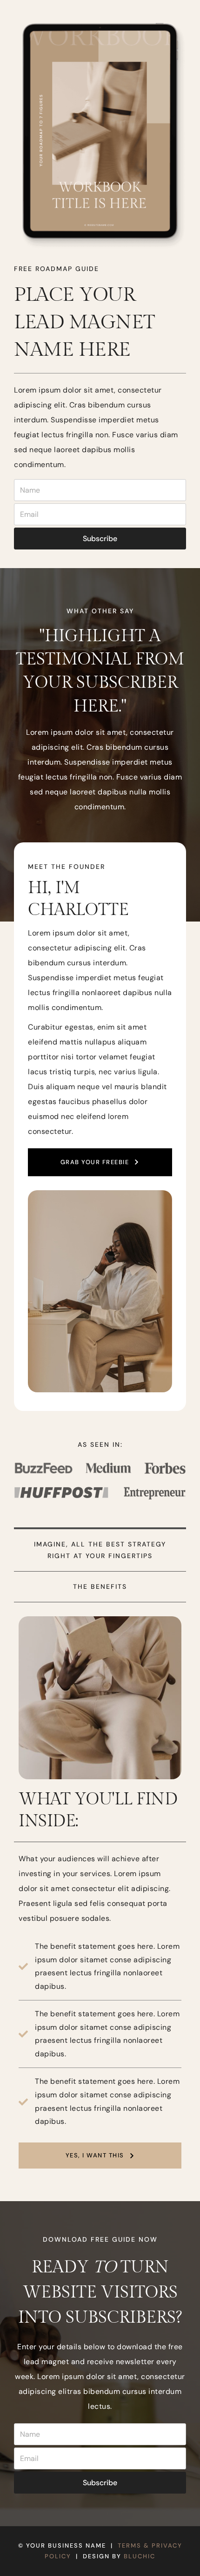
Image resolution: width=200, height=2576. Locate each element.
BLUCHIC (140, 2556)
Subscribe (100, 539)
